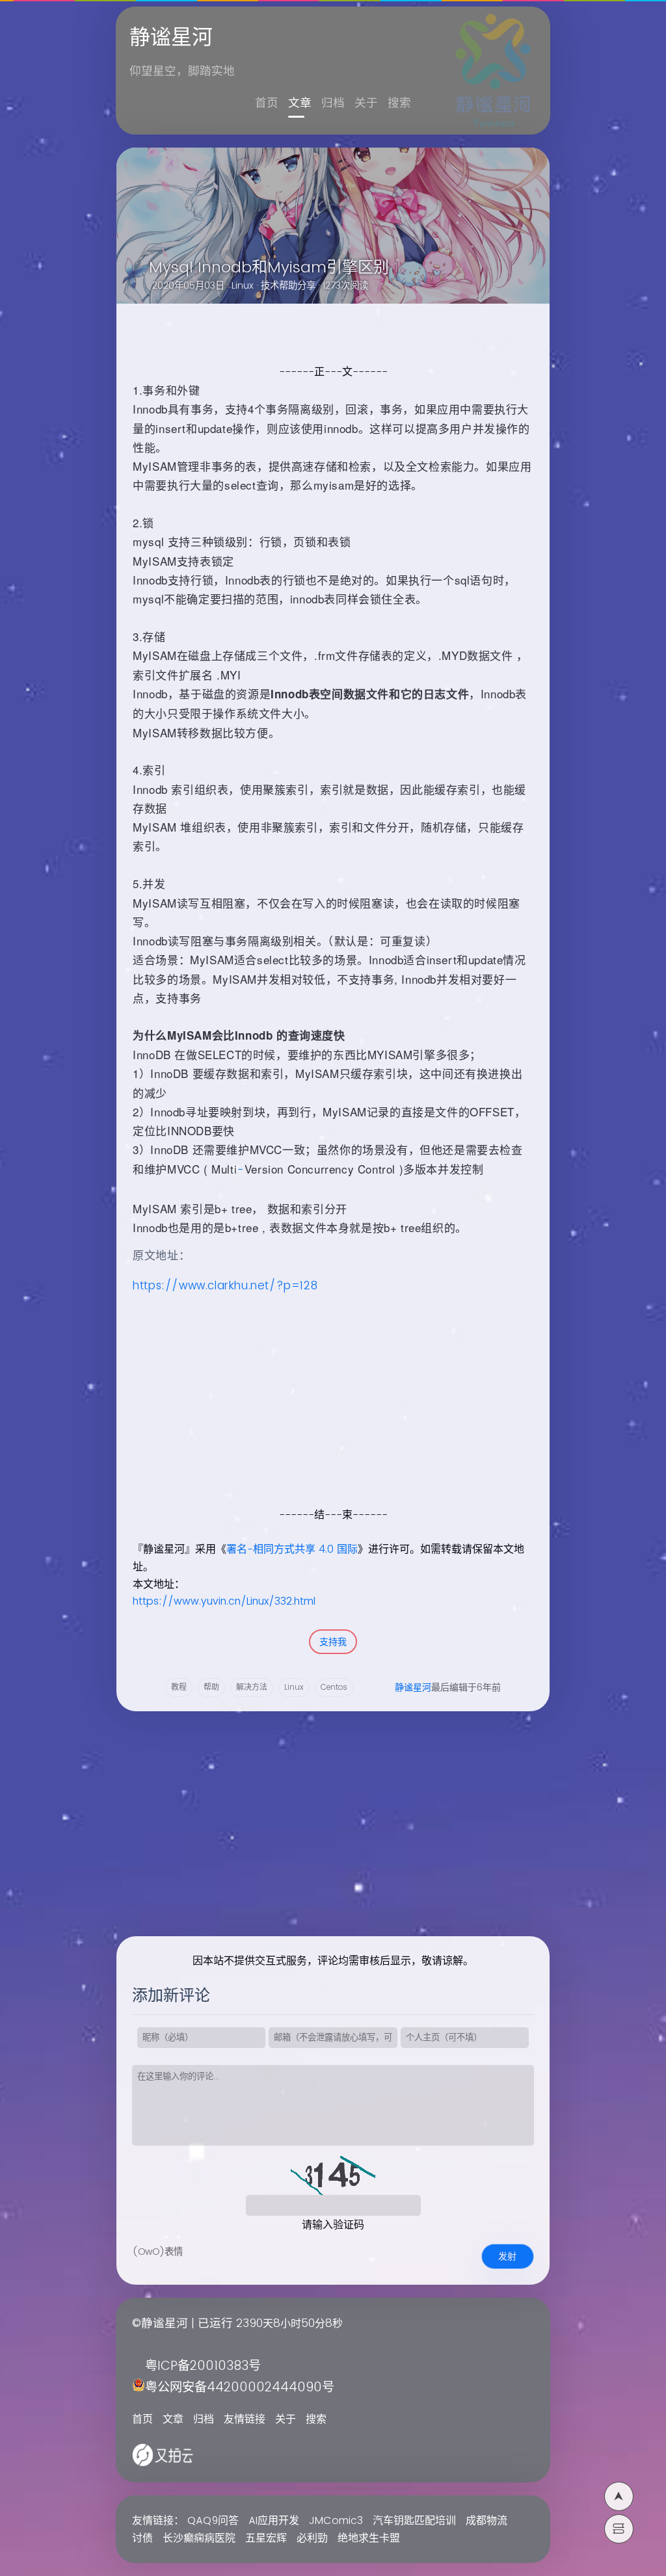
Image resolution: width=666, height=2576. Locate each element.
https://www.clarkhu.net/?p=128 (225, 1286)
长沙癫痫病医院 (199, 2538)
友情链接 (245, 2419)
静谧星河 (413, 1688)
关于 (366, 103)
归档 (333, 103)
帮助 (211, 1688)
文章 (300, 103)
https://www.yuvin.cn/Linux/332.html (224, 1601)
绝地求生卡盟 (369, 2538)
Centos (334, 1688)
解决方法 (252, 1688)
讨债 (142, 2538)
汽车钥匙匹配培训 (414, 2521)
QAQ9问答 (213, 2521)
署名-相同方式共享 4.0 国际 (292, 1549)
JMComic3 (336, 2521)
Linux (243, 286)
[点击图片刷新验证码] (333, 2175)
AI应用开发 (274, 2521)
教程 (179, 1688)
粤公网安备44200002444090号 (240, 2388)
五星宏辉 (266, 2538)
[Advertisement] (325, 1415)
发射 (507, 2256)
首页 (267, 103)
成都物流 (486, 2521)
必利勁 (312, 2538)
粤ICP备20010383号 (203, 2366)
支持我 (333, 1642)
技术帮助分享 (288, 286)
